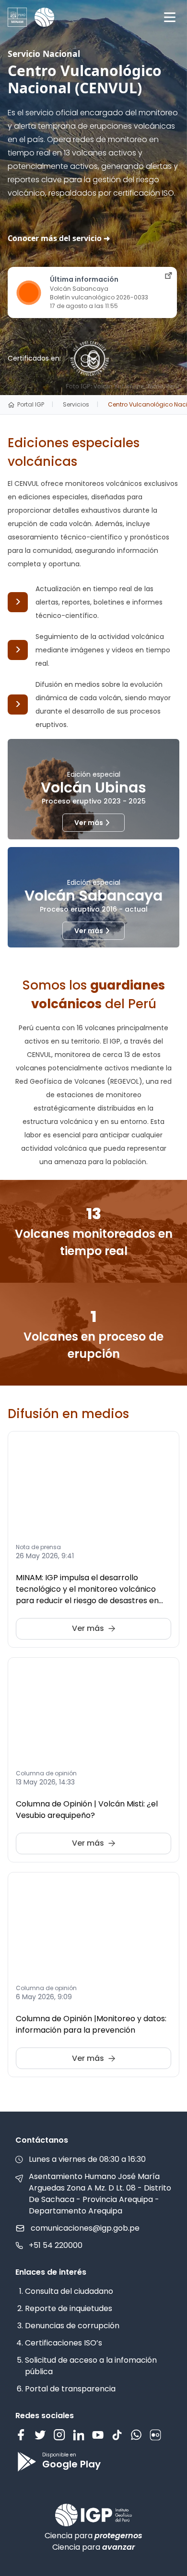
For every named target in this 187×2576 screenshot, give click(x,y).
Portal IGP (31, 405)
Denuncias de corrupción (72, 2326)
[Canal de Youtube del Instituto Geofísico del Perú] (98, 2435)
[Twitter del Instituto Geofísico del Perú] (40, 2435)
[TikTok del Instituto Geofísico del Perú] (117, 2435)
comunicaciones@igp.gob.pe (85, 2228)
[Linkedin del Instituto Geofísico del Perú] (79, 2435)
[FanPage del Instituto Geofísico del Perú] (21, 2435)
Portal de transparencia (70, 2389)
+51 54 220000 (56, 2245)
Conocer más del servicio (55, 238)
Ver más (89, 823)
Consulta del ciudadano (69, 2291)
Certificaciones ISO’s (64, 2343)
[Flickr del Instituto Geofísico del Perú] (155, 2435)
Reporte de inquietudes (69, 2308)
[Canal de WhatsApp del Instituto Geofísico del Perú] (136, 2435)
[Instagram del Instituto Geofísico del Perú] (59, 2435)
